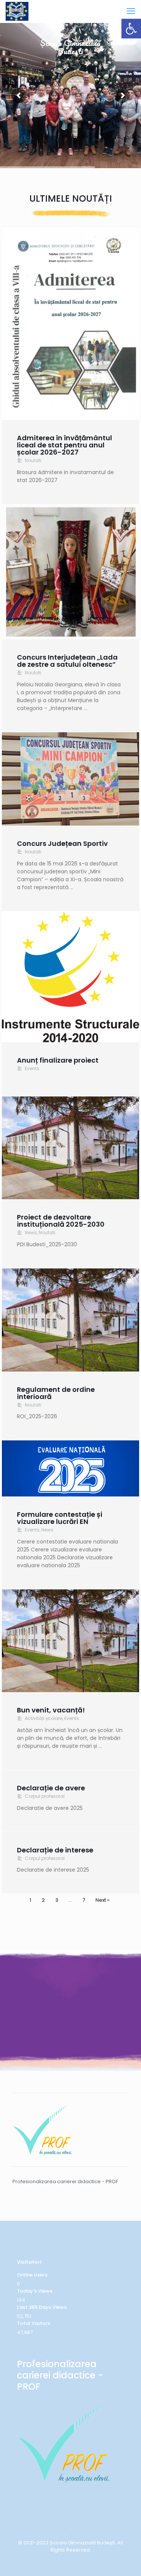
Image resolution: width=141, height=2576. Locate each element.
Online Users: (33, 2275)
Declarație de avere (51, 1788)
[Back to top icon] (70, 2536)
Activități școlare (44, 1718)
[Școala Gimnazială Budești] (17, 11)
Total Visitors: (35, 2323)
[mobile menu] (131, 11)
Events (32, 1068)
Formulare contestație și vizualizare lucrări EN (60, 1518)
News (31, 1232)
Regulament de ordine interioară (56, 1393)
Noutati (33, 460)
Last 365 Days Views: (43, 2307)
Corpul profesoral (45, 1796)
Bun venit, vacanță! (51, 1710)
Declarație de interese (55, 1850)
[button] (131, 29)
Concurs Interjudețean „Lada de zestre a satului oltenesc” (67, 661)
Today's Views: (36, 2291)
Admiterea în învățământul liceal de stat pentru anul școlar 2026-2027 (64, 445)
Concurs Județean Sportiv (62, 843)
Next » (102, 1900)
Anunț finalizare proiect (58, 1060)
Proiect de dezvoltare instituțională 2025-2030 (61, 1221)
